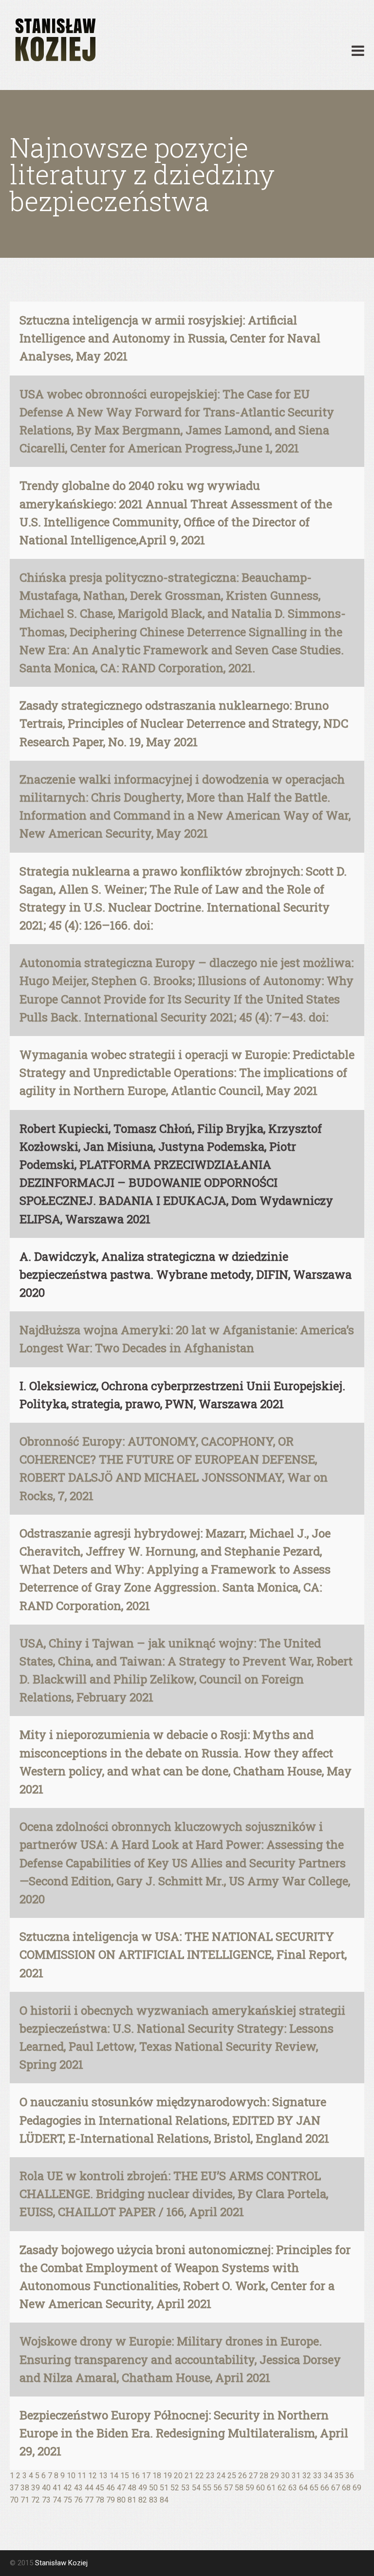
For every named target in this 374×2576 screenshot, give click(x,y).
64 (303, 2488)
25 (232, 2476)
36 (350, 2476)
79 (111, 2500)
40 (46, 2488)
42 (68, 2488)
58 (239, 2488)
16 (135, 2476)
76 (78, 2500)
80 (121, 2500)
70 (14, 2500)
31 (296, 2476)
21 (189, 2476)
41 (57, 2488)
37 (14, 2488)
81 (132, 2500)
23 (210, 2476)
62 (282, 2488)
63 (293, 2488)
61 (271, 2488)
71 (25, 2500)
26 (243, 2476)
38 (25, 2488)
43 (78, 2488)
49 (143, 2488)
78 (100, 2500)
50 (153, 2488)
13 (103, 2476)
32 (307, 2476)
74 (57, 2500)
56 (218, 2488)
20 (178, 2476)
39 (36, 2488)
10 (71, 2476)
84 (164, 2500)
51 (164, 2488)
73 (46, 2500)
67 (336, 2488)
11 (82, 2476)
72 (36, 2500)
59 (250, 2488)
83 (153, 2500)
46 (111, 2488)
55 (207, 2488)
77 (89, 2500)
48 (132, 2488)
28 (264, 2476)
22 (200, 2476)
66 (325, 2488)
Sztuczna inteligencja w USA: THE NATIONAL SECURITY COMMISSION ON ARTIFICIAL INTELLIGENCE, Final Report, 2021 (183, 1954)
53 (186, 2488)
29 (275, 2476)
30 (285, 2476)
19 (168, 2476)
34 (328, 2476)
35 (339, 2476)
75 (68, 2500)
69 (357, 2488)
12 (93, 2476)
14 (114, 2476)
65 (314, 2488)
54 (196, 2488)
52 (175, 2488)
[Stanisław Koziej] (54, 40)
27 (253, 2476)
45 (100, 2488)
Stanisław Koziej (61, 2563)
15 (125, 2476)
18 (157, 2476)
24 (221, 2476)
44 (89, 2488)
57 (228, 2488)
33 (318, 2476)
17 (146, 2476)
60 (261, 2488)
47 (121, 2488)
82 (143, 2500)
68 (346, 2488)
